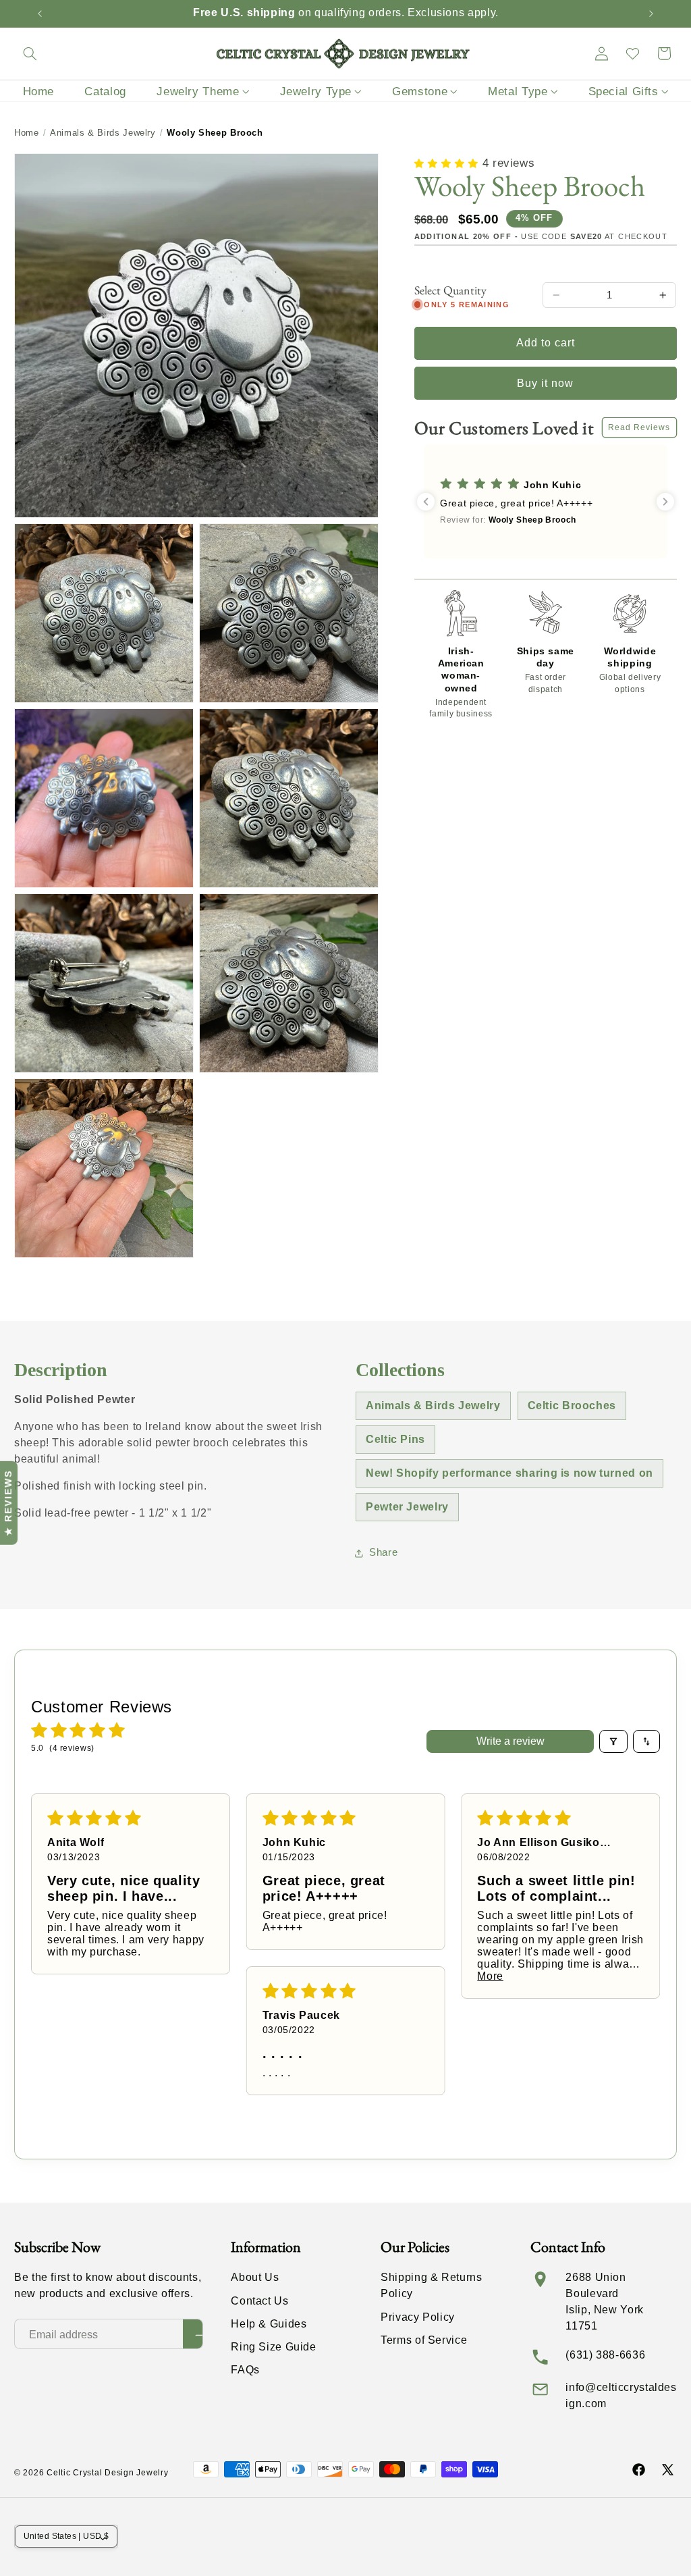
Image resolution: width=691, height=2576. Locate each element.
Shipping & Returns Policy (431, 2285)
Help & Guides (269, 2324)
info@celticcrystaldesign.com (621, 2395)
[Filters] (613, 1741)
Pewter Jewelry (407, 1507)
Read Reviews (639, 427)
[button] (30, 53)
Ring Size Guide (273, 2347)
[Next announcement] (651, 14)
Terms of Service (424, 2340)
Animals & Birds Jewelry (103, 133)
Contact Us (259, 2301)
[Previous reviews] (426, 502)
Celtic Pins (395, 1439)
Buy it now (546, 383)
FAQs (245, 2370)
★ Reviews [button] (8, 1502)
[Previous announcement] (40, 14)
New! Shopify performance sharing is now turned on (509, 1473)
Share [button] (383, 1552)
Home (27, 133)
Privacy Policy (418, 2317)
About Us (255, 2277)
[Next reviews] (665, 502)
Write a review (510, 1741)
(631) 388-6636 (605, 2355)
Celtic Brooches (572, 1405)
